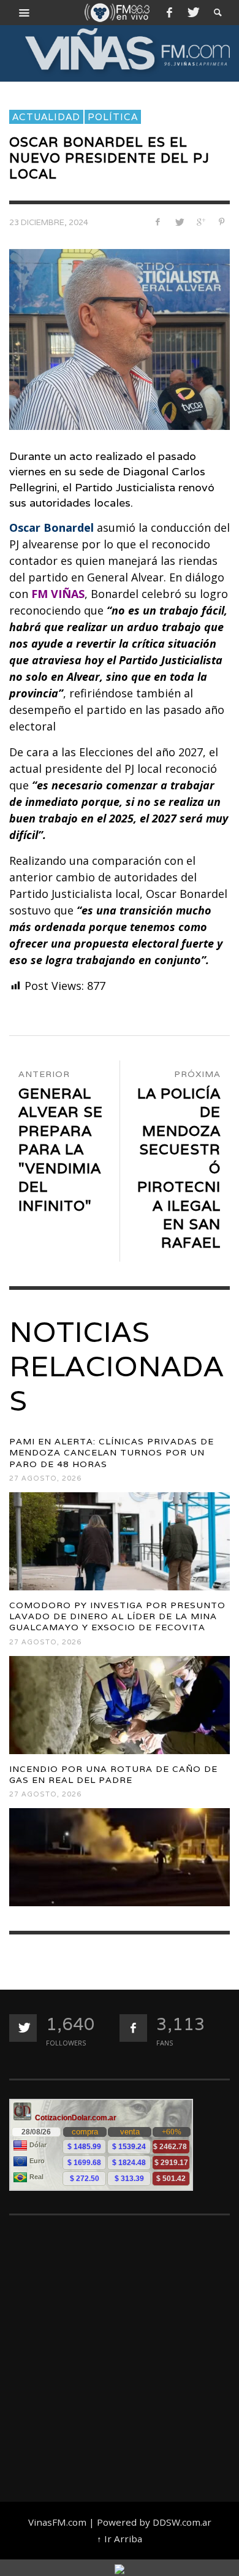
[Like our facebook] (133, 2028)
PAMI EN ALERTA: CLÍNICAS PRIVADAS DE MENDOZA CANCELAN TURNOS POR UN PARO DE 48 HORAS (112, 1452)
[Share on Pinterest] (222, 222)
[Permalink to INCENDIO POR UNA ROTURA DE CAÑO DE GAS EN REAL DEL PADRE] (120, 1857)
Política (113, 117)
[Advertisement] (120, 2353)
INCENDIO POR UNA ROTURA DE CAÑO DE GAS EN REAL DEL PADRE (113, 1774)
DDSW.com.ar (182, 2522)
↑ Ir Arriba (120, 2539)
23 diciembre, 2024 (49, 222)
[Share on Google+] (200, 222)
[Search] (25, 12)
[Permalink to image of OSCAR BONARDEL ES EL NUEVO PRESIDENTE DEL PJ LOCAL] (120, 339)
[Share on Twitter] (179, 222)
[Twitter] (192, 12)
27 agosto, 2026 (45, 1478)
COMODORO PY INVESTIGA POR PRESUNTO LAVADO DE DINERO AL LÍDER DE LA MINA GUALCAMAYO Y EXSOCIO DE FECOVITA (117, 1616)
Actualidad (46, 117)
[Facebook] (169, 12)
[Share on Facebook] (158, 222)
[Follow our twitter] (23, 2028)
